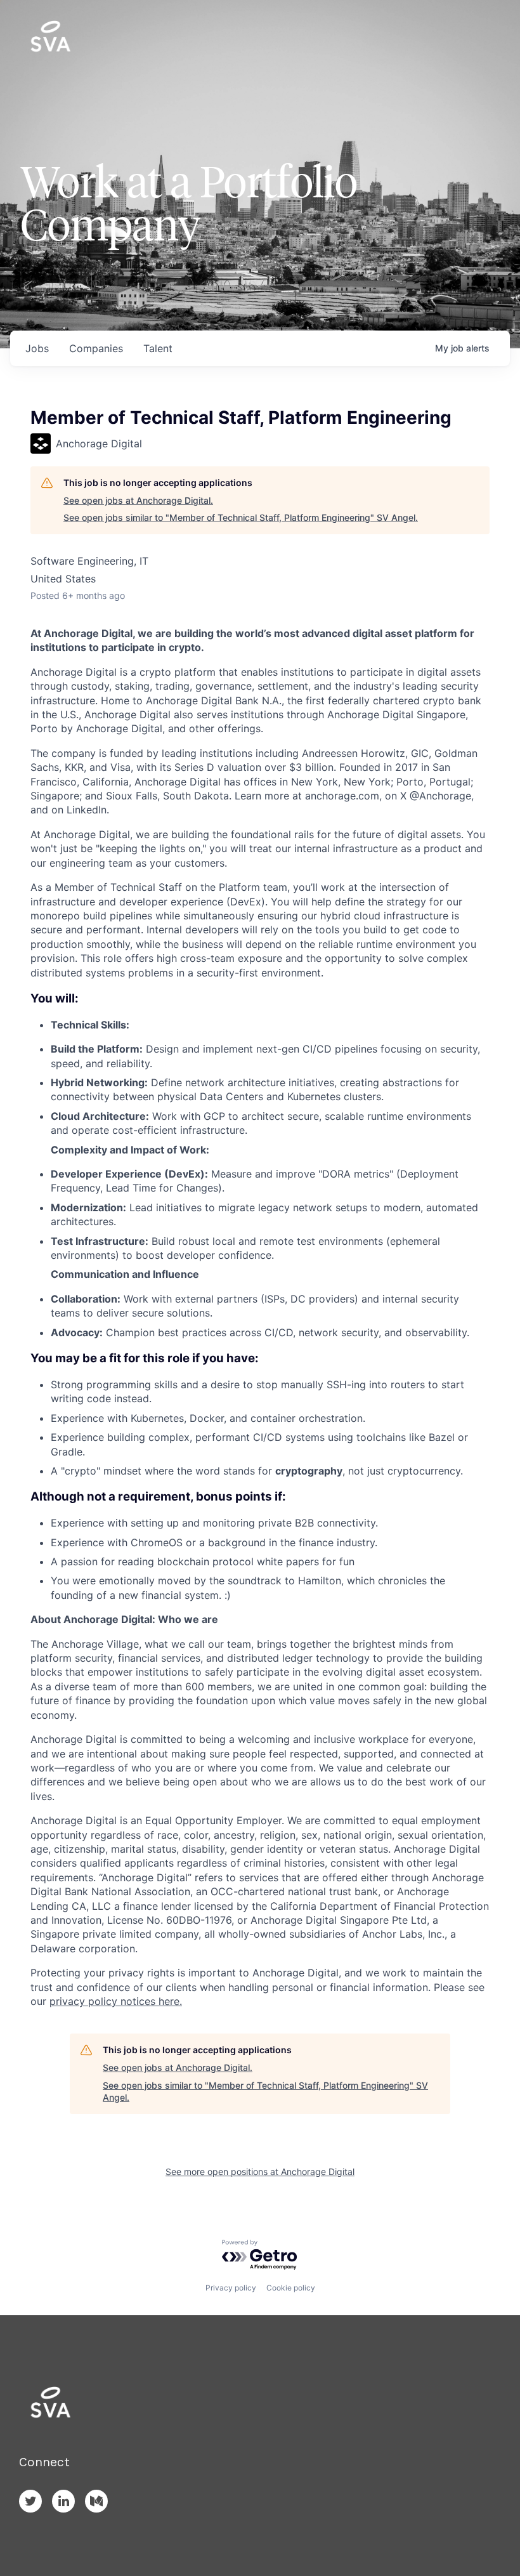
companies (96, 348)
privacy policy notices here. (116, 2001)
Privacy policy (231, 2288)
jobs (37, 348)
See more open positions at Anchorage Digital (260, 2172)
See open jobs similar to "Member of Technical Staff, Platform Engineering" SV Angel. (241, 517)
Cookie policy (291, 2288)
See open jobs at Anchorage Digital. (138, 500)
